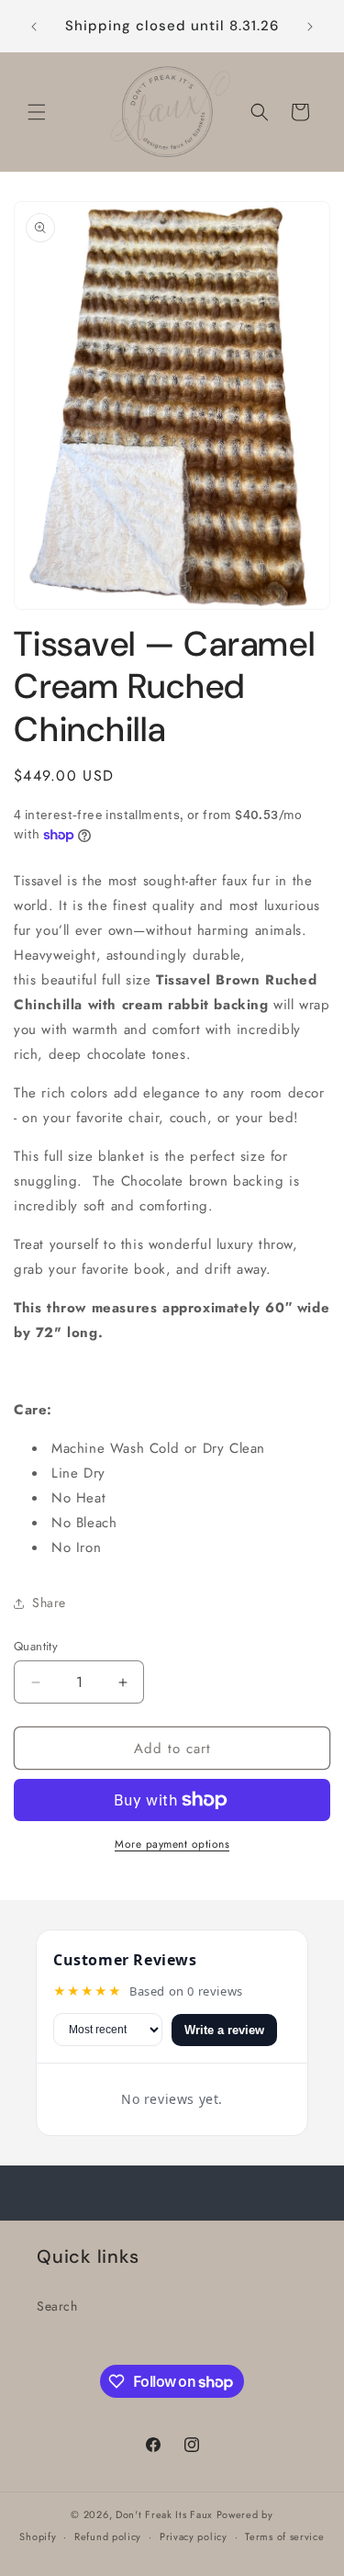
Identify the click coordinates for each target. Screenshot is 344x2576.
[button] (37, 112)
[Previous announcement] (34, 27)
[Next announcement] (310, 27)
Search (57, 2306)
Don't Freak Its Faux (164, 2514)
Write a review (224, 2030)
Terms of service (284, 2537)
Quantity (36, 1646)
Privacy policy (194, 2537)
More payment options (172, 1844)
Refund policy (108, 2537)
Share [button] (49, 1603)
